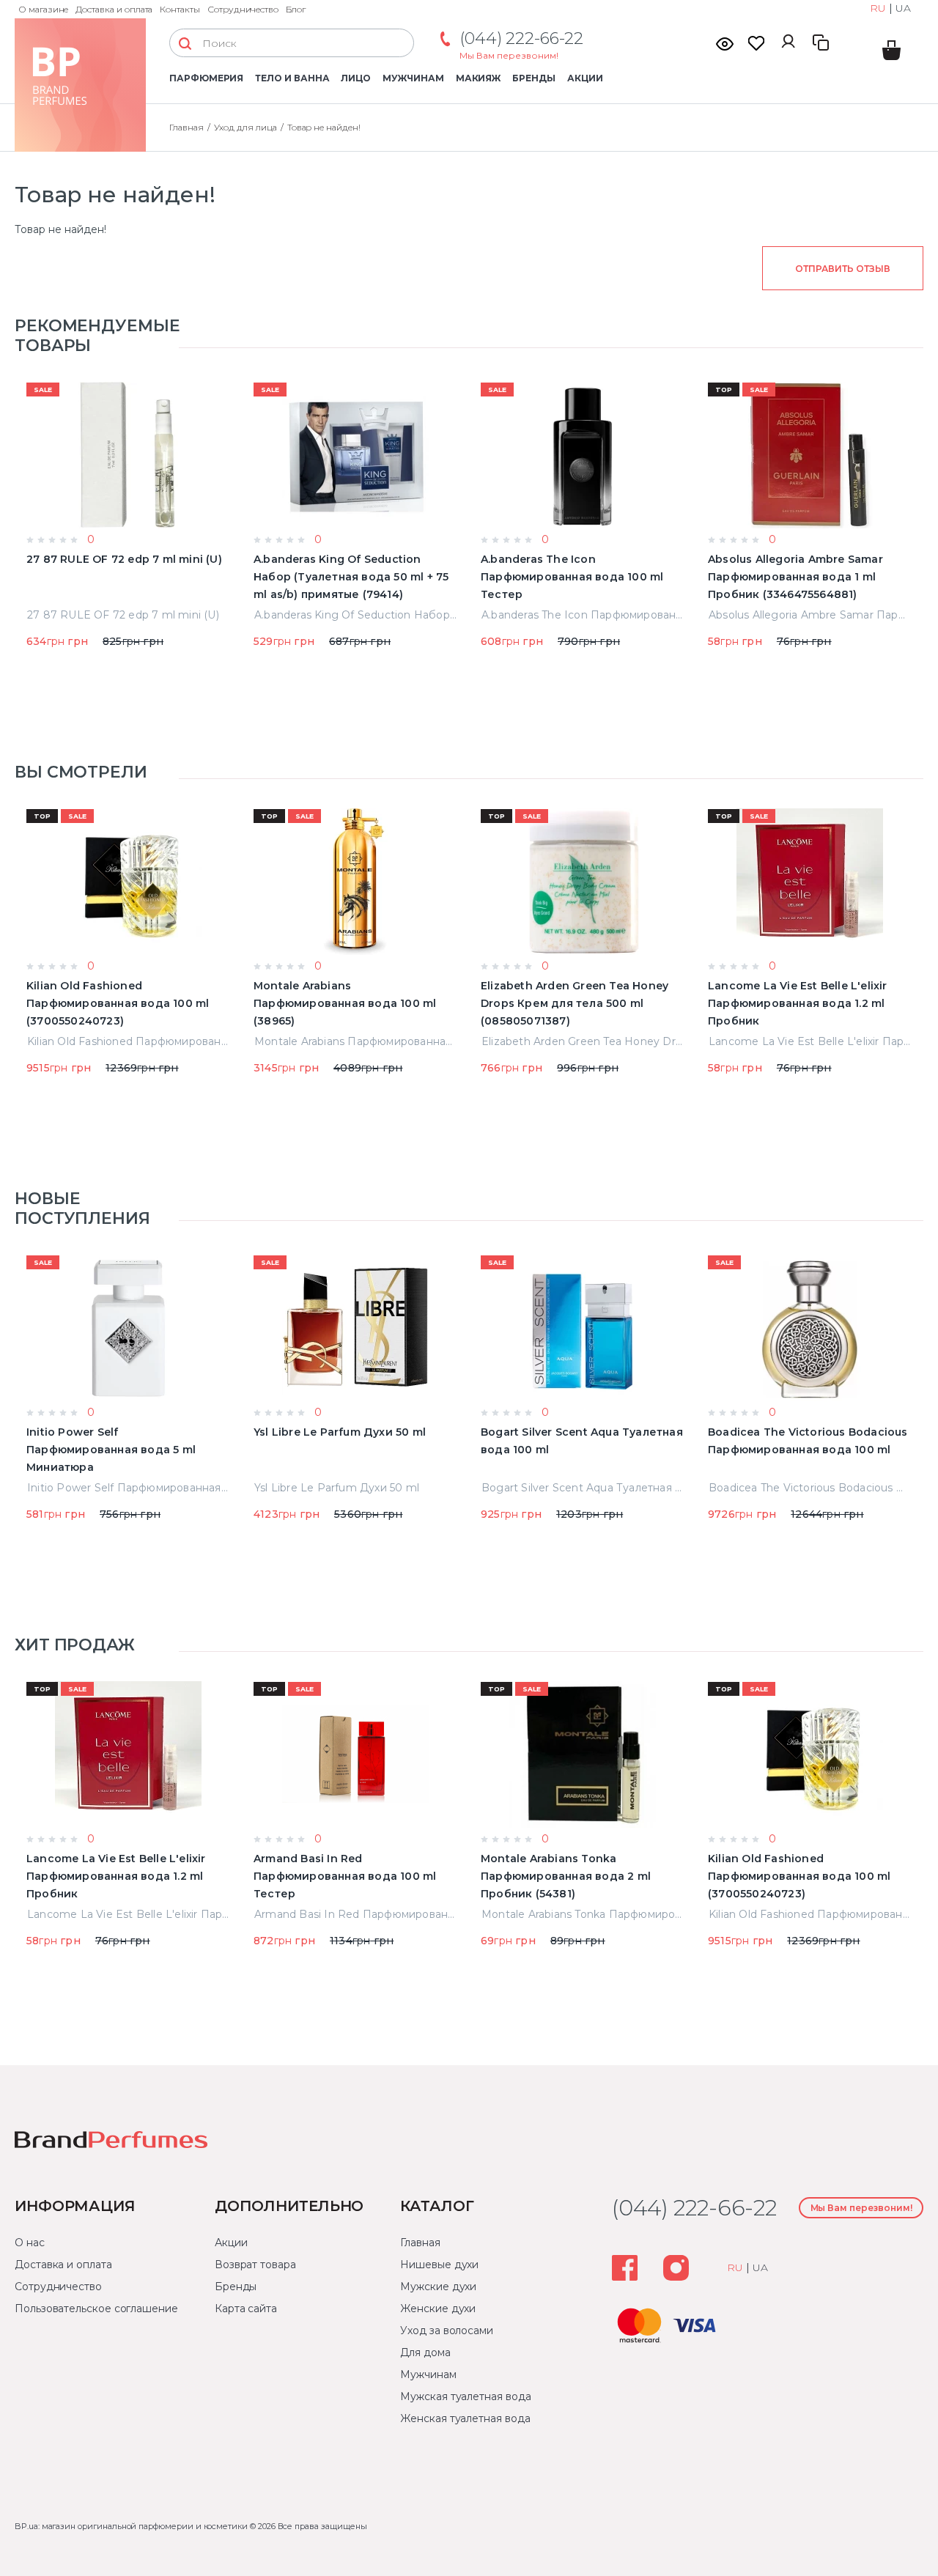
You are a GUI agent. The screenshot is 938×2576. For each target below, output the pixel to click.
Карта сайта (246, 2309)
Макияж (479, 78)
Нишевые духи (439, 2265)
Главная (187, 127)
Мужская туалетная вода (465, 2396)
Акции (585, 78)
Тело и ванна (292, 78)
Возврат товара (255, 2265)
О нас (30, 2243)
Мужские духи (438, 2287)
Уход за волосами (447, 2330)
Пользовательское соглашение (96, 2309)
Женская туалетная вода (465, 2418)
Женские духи (438, 2309)
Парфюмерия (206, 78)
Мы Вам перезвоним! (509, 55)
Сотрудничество (243, 9)
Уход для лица (245, 127)
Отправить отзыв (842, 269)
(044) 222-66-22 (521, 38)
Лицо (356, 78)
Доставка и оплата (114, 9)
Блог (296, 9)
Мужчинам (413, 78)
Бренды (534, 78)
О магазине (43, 9)
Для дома (425, 2352)
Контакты (180, 9)
